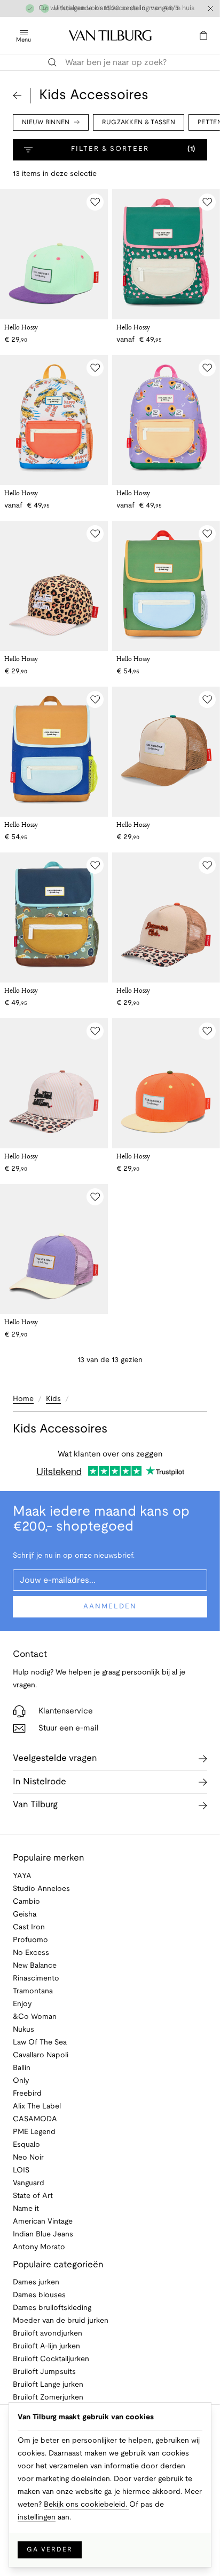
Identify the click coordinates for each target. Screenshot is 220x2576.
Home (23, 1399)
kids (53, 1399)
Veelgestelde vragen (55, 1758)
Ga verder (50, 2550)
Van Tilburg (35, 1805)
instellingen (37, 2518)
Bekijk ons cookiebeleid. (87, 2505)
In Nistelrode (40, 1782)
